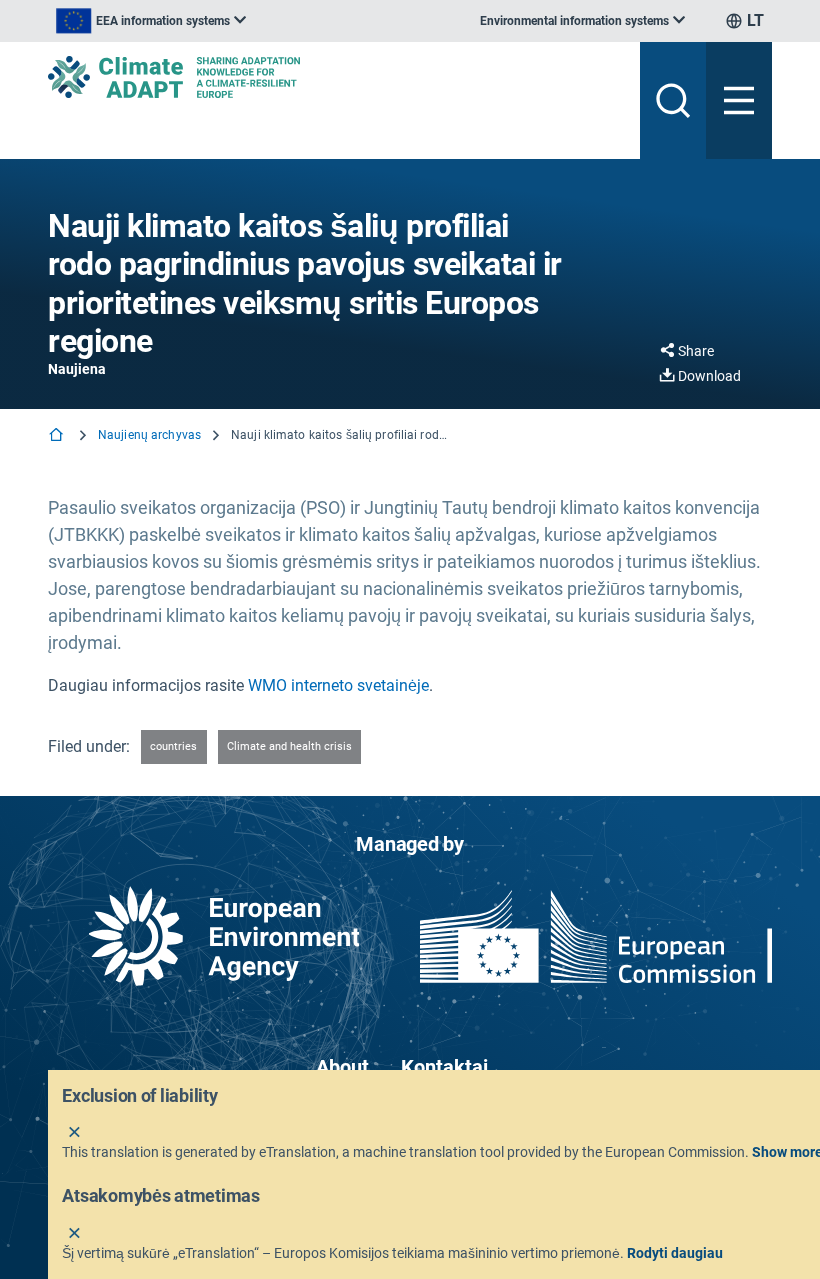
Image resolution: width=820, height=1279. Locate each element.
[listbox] (151, 21)
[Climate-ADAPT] (336, 77)
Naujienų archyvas (149, 435)
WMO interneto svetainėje (338, 685)
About (342, 1067)
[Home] (58, 436)
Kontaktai (444, 1067)
